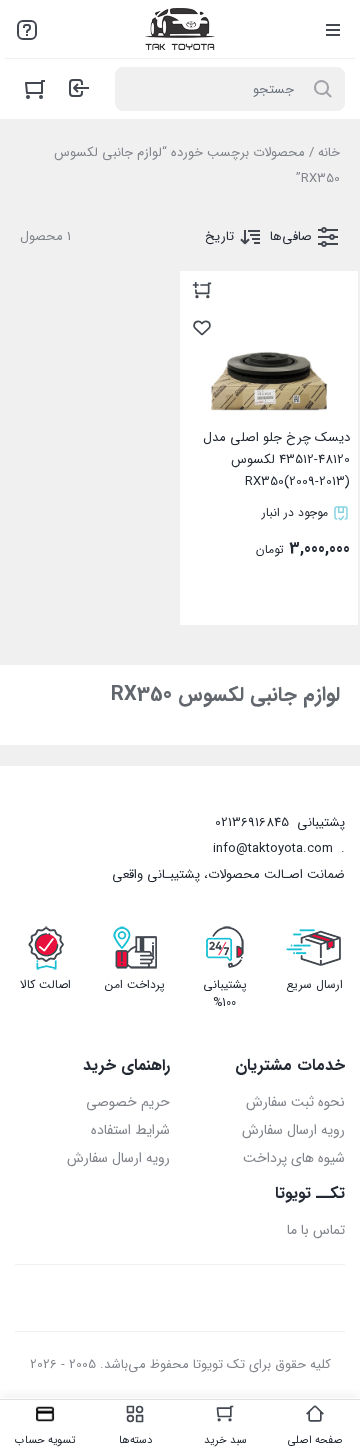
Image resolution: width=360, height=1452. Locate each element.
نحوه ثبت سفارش (295, 1102)
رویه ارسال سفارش (293, 1130)
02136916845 (252, 822)
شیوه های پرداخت (294, 1158)
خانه (329, 152)
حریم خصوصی (128, 1102)
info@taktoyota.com (273, 848)
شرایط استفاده (130, 1130)
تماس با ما (316, 1230)
